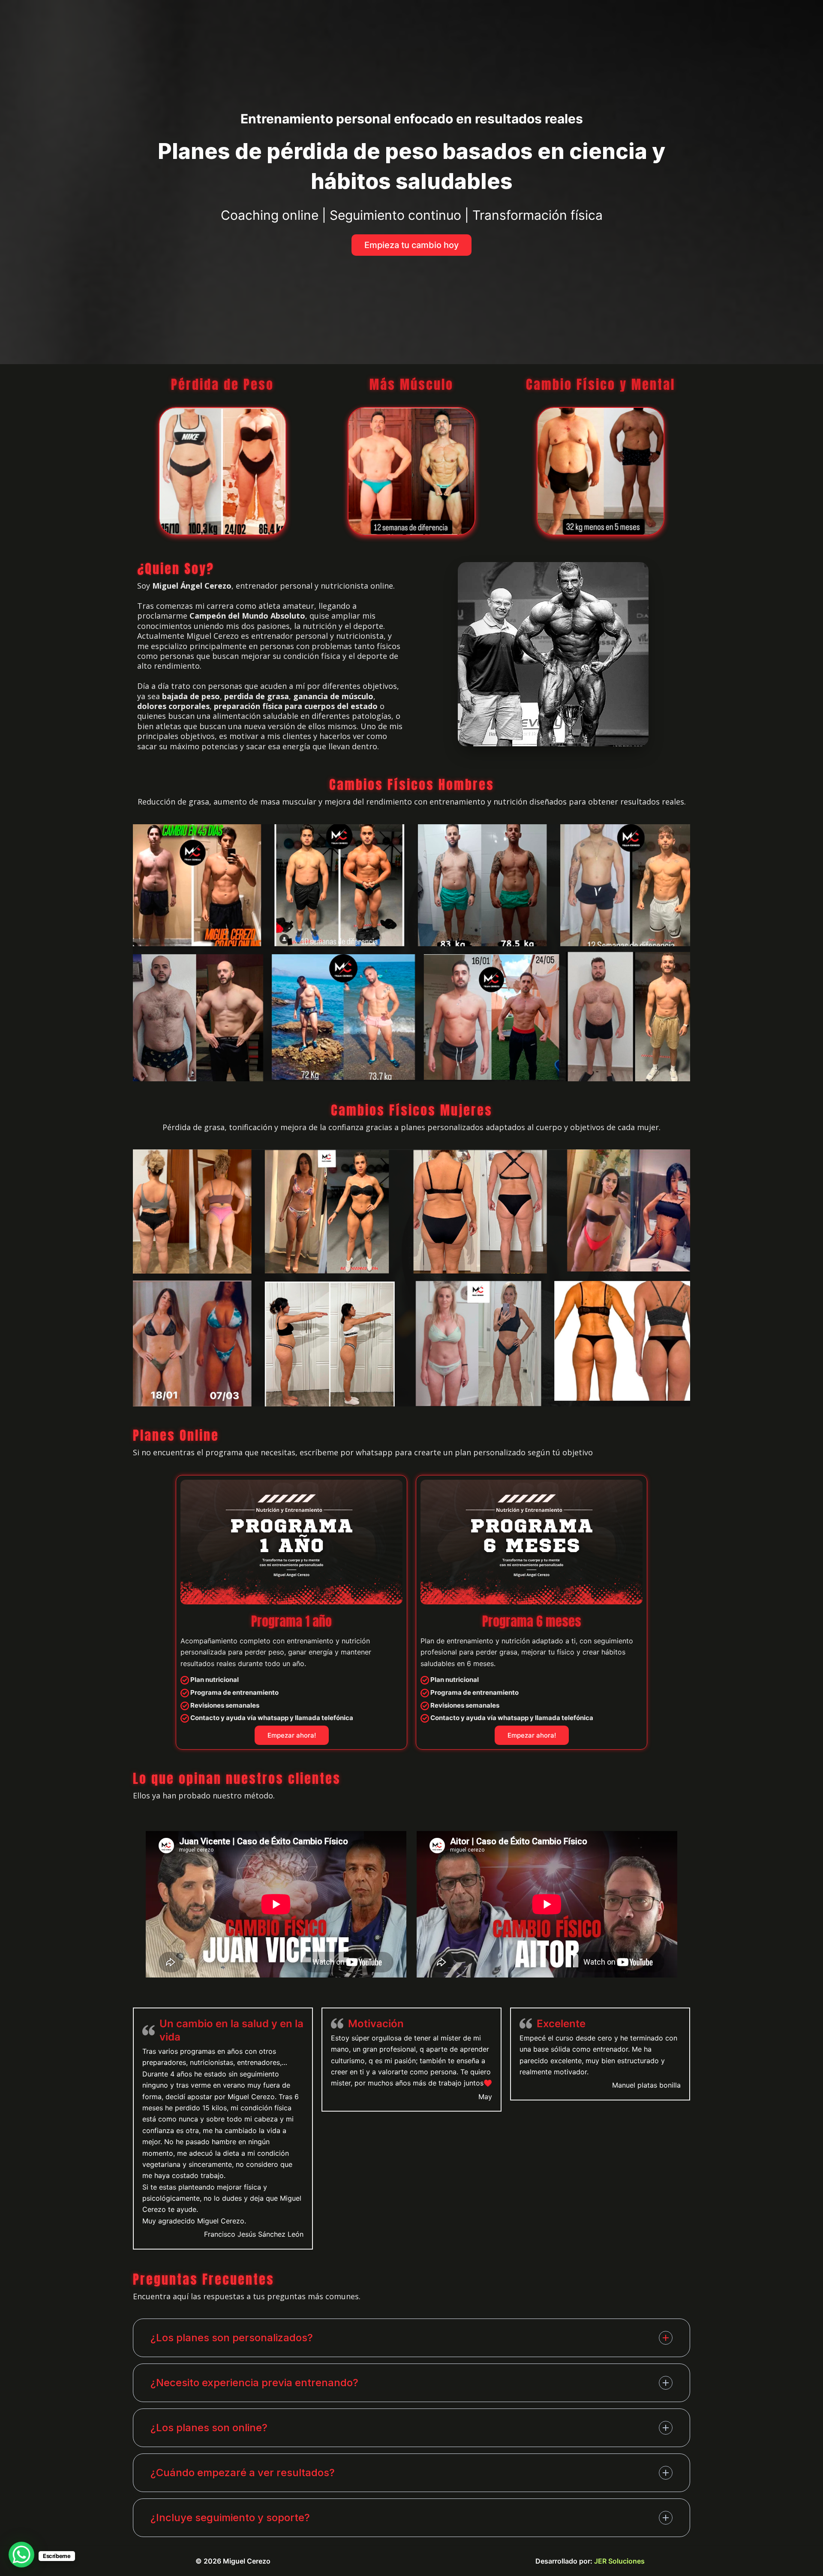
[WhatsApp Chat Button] (21, 2555)
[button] (411, 245)
